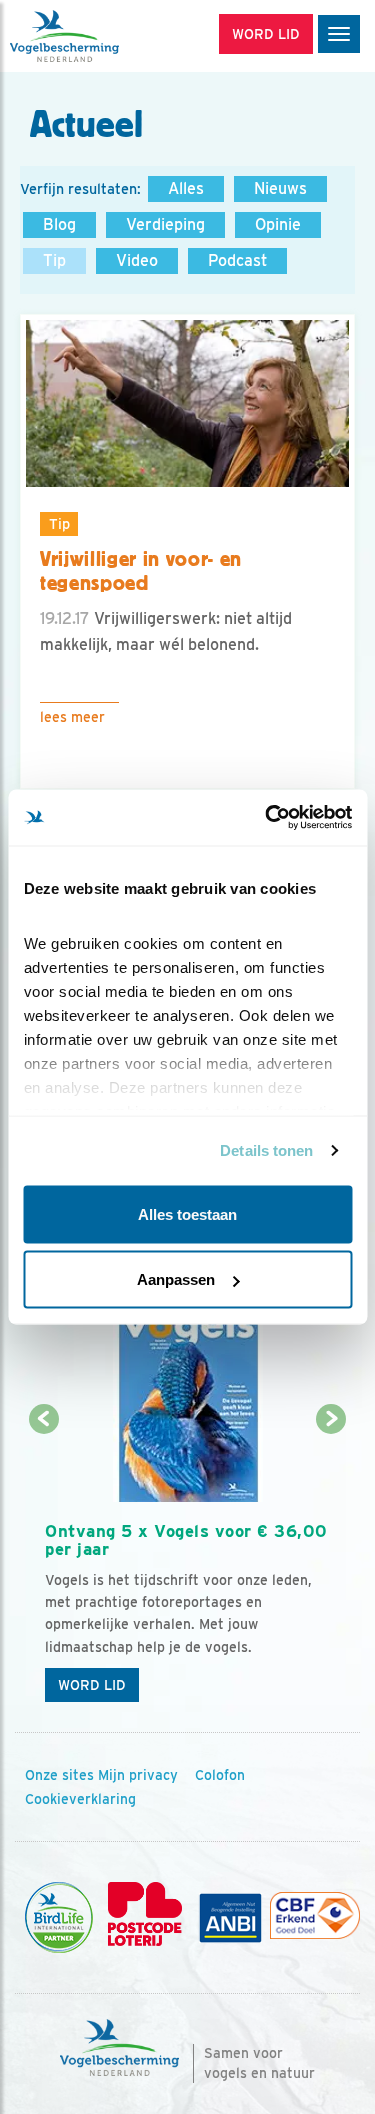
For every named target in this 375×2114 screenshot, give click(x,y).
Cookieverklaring (80, 1799)
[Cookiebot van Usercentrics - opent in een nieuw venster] (267, 818)
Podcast (237, 260)
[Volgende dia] (331, 1567)
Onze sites (59, 1775)
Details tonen (266, 1150)
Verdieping (165, 224)
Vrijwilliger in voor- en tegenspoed (141, 571)
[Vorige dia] (43, 1567)
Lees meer (72, 717)
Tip (54, 260)
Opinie (278, 224)
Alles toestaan (187, 1213)
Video (137, 260)
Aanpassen (176, 1279)
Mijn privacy (138, 1775)
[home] (100, 36)
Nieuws (280, 188)
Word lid (92, 1685)
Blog (59, 224)
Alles (186, 188)
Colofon (220, 1775)
